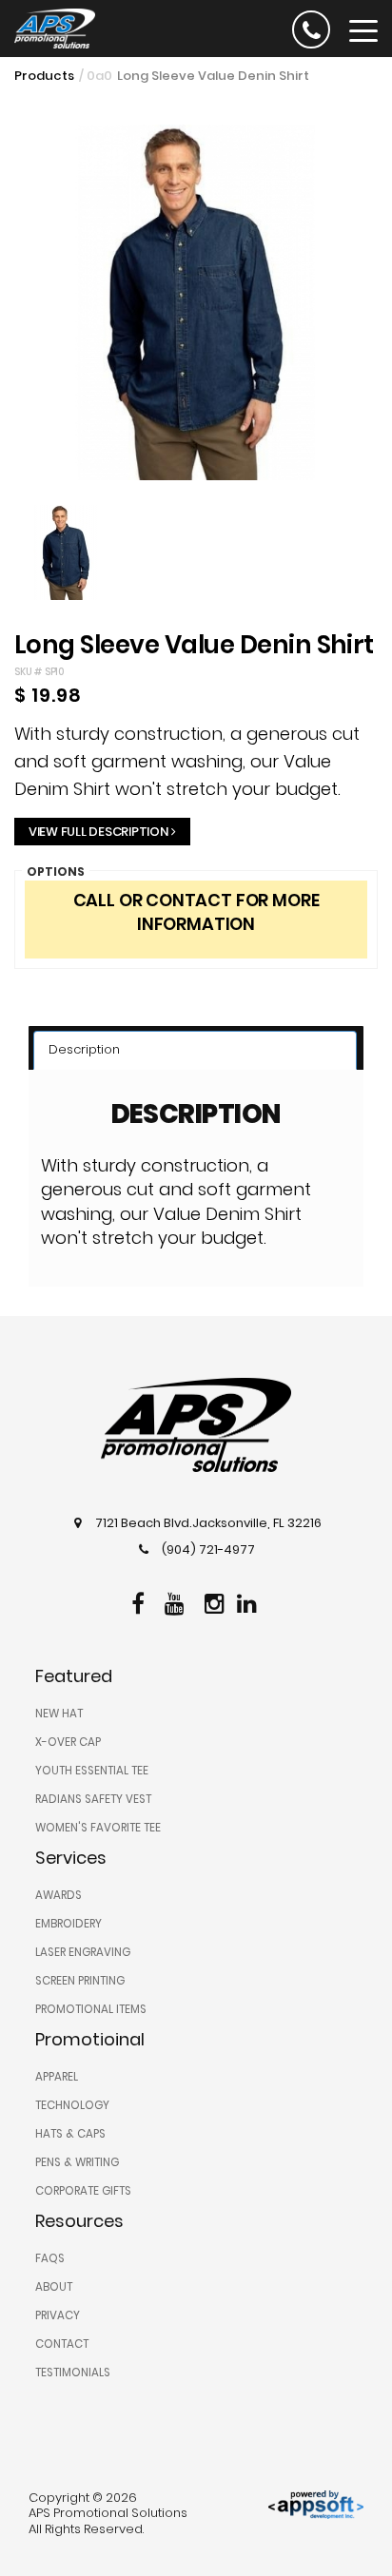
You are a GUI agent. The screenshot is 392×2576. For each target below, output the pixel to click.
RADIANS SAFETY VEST (93, 1799)
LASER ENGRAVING (83, 1952)
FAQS (50, 2258)
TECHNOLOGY (72, 2105)
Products (44, 76)
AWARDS (59, 1895)
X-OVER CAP (68, 1742)
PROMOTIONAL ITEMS (91, 2009)
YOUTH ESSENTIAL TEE (92, 1771)
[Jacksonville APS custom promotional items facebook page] (140, 1601)
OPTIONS (56, 872)
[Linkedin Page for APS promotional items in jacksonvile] (249, 1601)
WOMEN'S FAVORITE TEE (98, 1828)
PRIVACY (58, 2315)
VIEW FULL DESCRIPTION (98, 832)
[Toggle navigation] (363, 29)
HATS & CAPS (70, 2134)
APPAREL (57, 2077)
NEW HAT (59, 1714)
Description (84, 1049)
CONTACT (62, 2344)
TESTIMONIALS (73, 2373)
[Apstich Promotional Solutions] (48, 27)
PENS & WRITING (77, 2162)
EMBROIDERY (69, 1924)
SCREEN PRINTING (80, 1981)
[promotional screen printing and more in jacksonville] (196, 1425)
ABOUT (54, 2287)
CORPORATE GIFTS (83, 2191)
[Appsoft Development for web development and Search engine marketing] (316, 2503)
